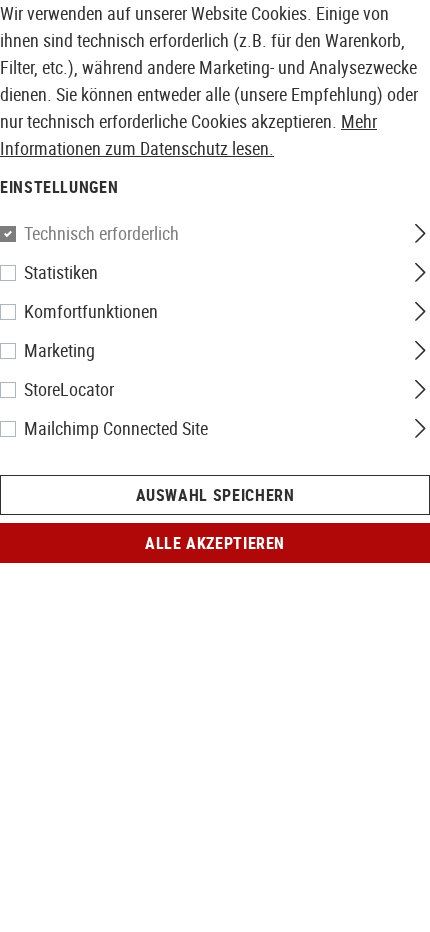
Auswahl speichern (215, 495)
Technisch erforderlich (101, 233)
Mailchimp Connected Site (116, 428)
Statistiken (61, 272)
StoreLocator (69, 389)
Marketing (59, 350)
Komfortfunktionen (91, 311)
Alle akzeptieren (215, 543)
